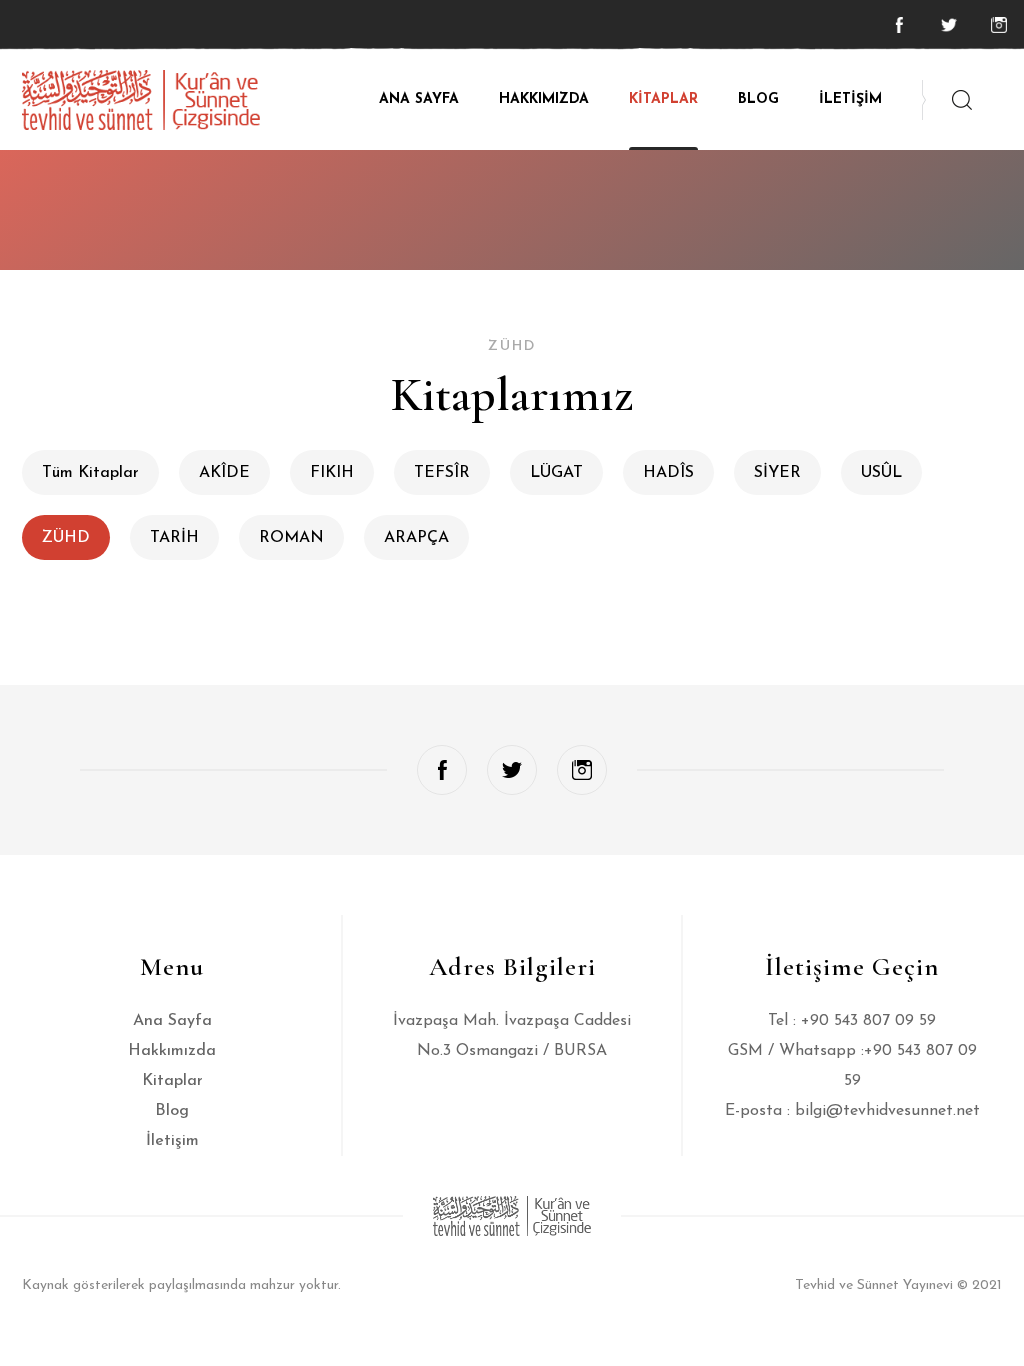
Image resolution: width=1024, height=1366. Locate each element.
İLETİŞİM (850, 99)
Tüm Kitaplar (90, 473)
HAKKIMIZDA (544, 99)
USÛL (881, 473)
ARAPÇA (416, 538)
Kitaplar (172, 1081)
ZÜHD (66, 538)
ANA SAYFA (419, 99)
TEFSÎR (442, 473)
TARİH (174, 538)
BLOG (758, 99)
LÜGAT (556, 473)
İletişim (172, 1141)
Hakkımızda (172, 1051)
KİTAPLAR (663, 99)
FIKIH (332, 473)
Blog (172, 1111)
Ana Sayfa (172, 1021)
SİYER (777, 473)
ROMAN (291, 538)
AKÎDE (224, 473)
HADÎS (668, 473)
